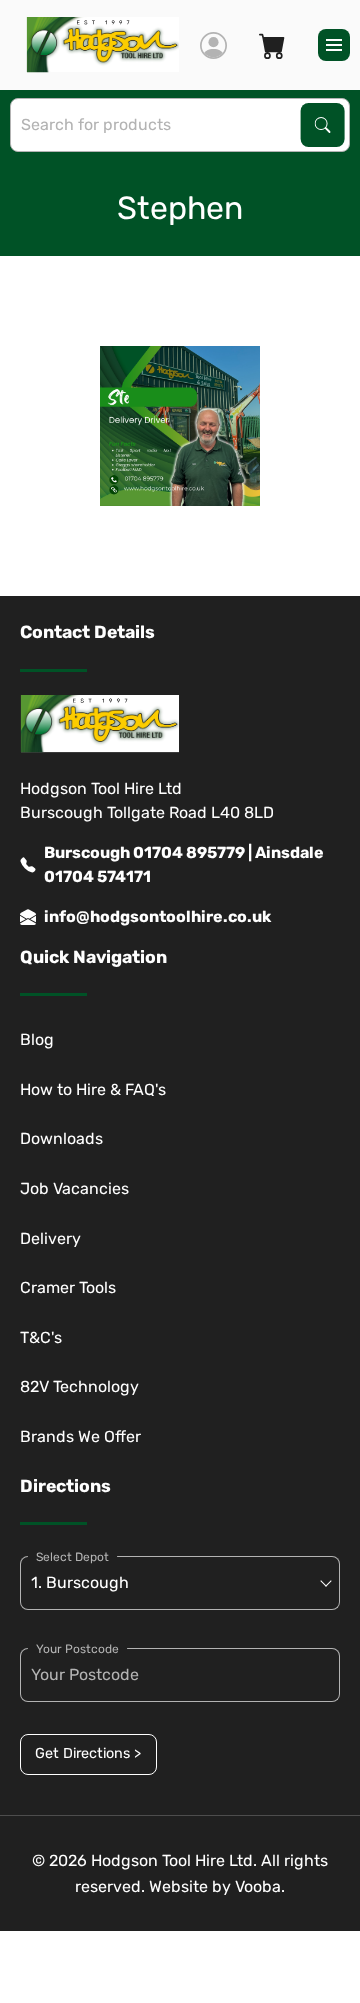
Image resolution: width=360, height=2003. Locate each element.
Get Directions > (88, 1753)
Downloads (61, 1138)
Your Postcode (77, 1649)
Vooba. (260, 1886)
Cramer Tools (68, 1287)
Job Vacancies (74, 1188)
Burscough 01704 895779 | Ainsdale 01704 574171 (184, 864)
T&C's (41, 1337)
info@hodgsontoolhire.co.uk (157, 916)
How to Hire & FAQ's (93, 1089)
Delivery (50, 1238)
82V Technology (79, 1386)
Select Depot (72, 1557)
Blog (37, 1039)
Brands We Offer (80, 1436)
